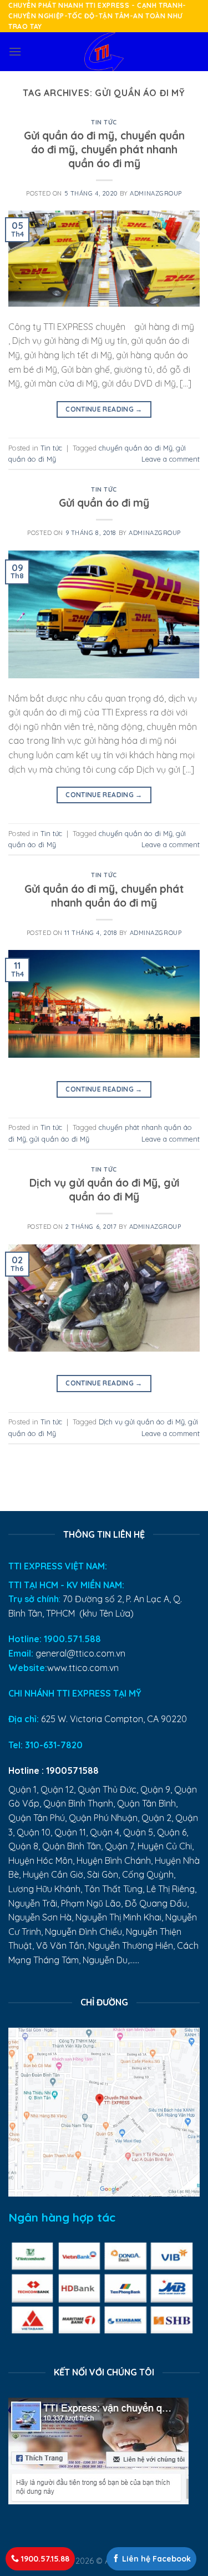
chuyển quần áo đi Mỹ (136, 448)
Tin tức (104, 122)
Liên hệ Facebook (155, 2559)
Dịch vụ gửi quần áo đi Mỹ (142, 1422)
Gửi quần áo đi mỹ (104, 503)
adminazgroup (156, 193)
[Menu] (15, 51)
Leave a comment (171, 459)
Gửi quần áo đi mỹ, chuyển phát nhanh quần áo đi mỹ (104, 896)
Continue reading (104, 409)
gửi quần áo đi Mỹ (59, 1139)
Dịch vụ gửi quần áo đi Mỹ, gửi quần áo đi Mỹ (104, 1190)
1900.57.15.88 (44, 2559)
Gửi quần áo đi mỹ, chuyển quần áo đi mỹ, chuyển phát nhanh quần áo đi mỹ (104, 149)
